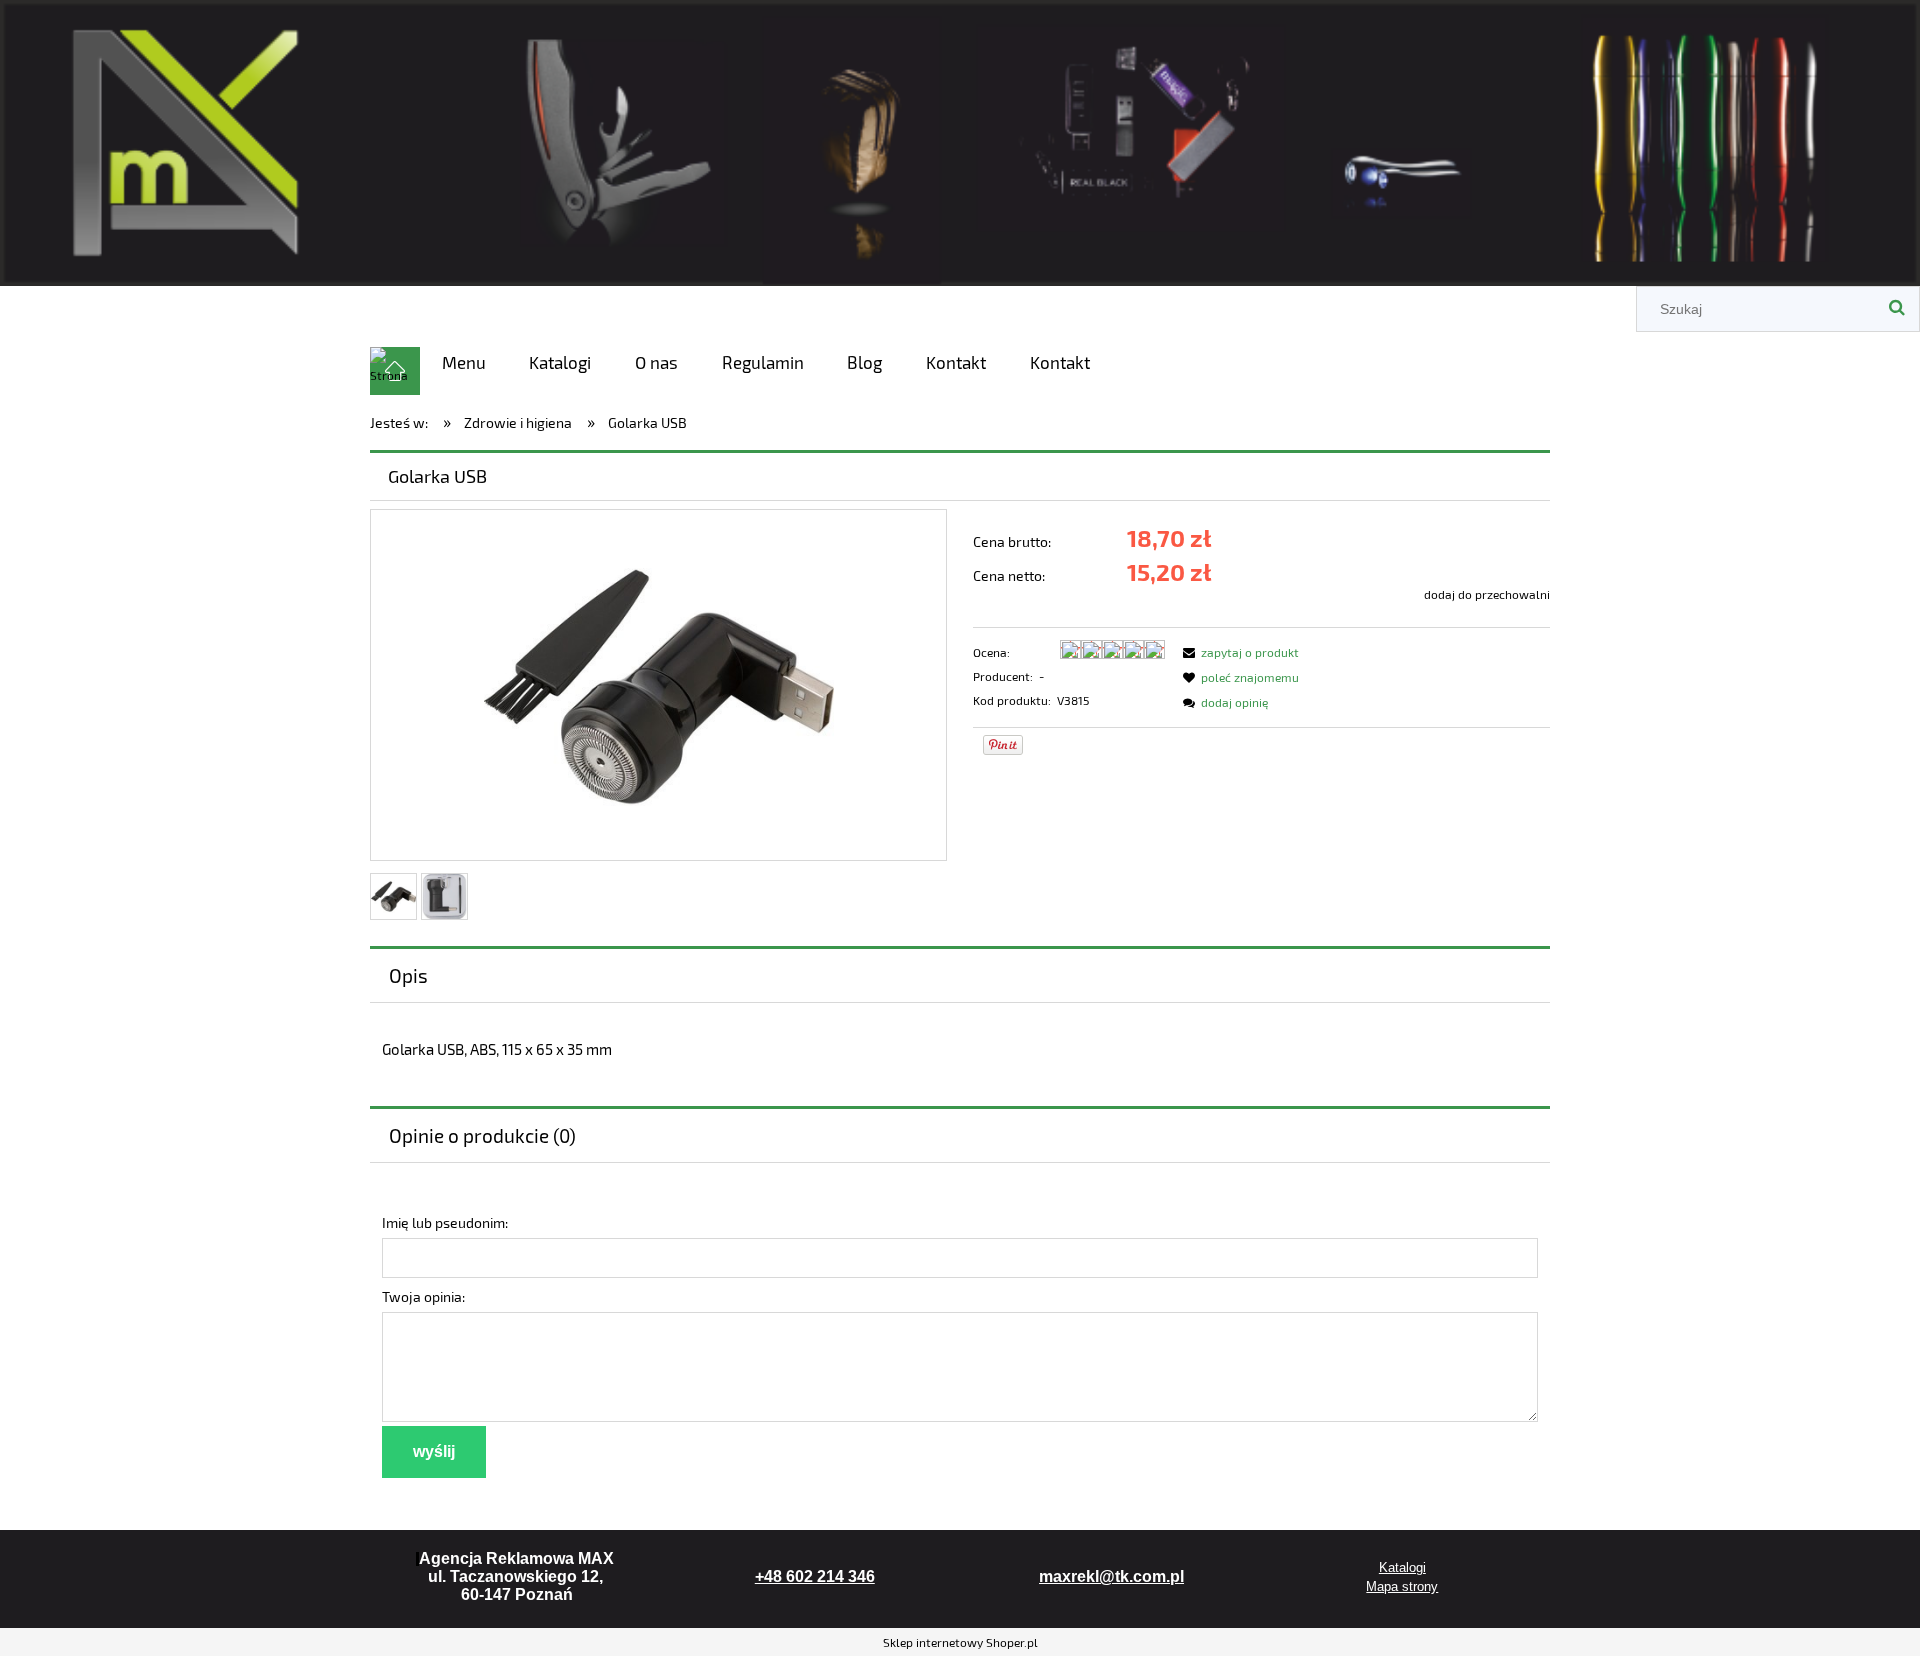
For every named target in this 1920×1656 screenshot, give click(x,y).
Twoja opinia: (423, 1296)
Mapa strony (1402, 1586)
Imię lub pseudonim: (445, 1222)
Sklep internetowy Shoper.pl (960, 1642)
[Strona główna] (960, 139)
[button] (1238, 652)
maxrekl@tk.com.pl (1111, 1576)
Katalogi (1402, 1567)
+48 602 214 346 (815, 1576)
